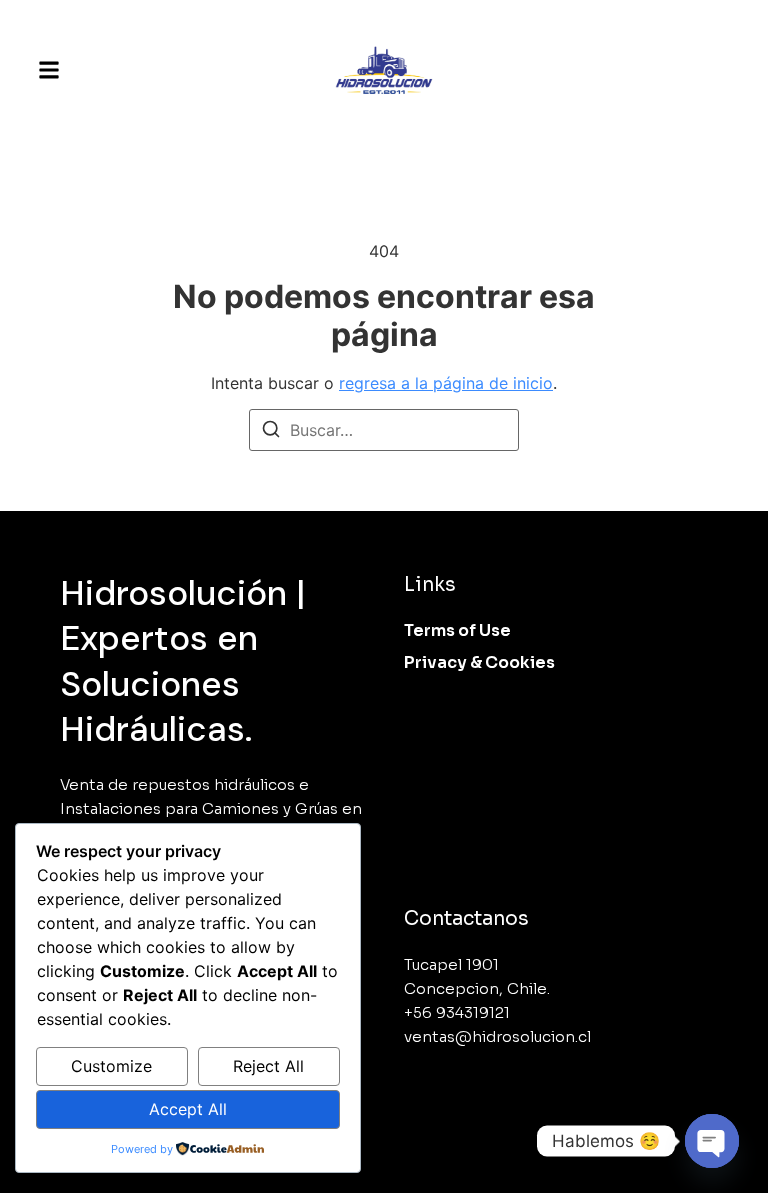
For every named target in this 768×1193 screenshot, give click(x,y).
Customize (111, 1066)
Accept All (188, 1109)
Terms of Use (457, 630)
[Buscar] (271, 432)
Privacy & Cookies (479, 662)
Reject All (268, 1066)
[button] (49, 70)
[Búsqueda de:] (384, 430)
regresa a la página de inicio (446, 383)
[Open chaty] (712, 1141)
